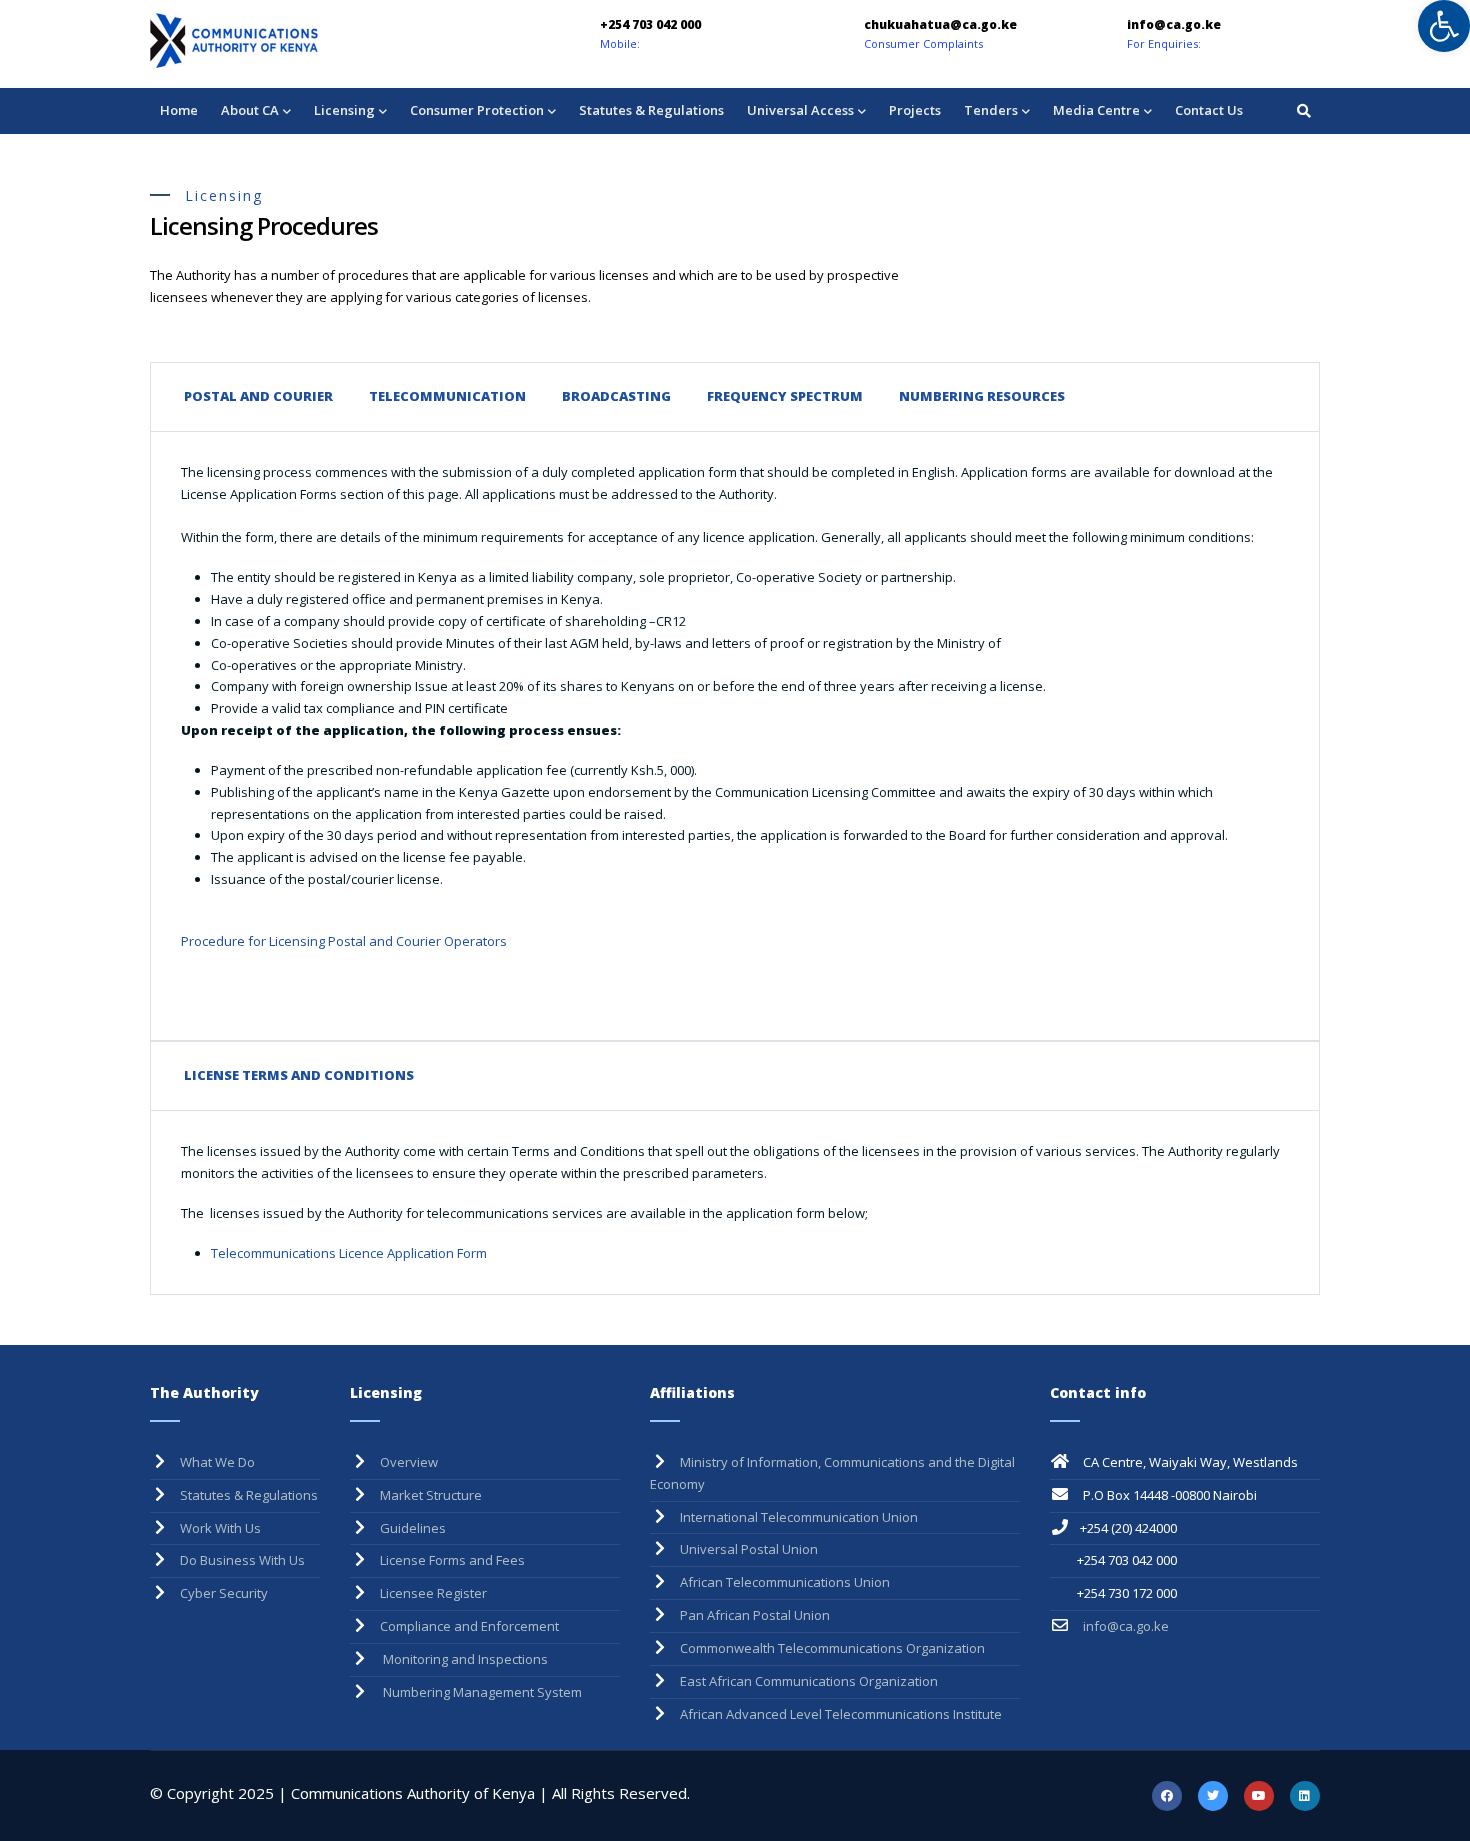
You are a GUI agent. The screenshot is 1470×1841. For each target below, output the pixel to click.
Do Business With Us (242, 1560)
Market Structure (431, 1495)
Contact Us (1209, 110)
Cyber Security (224, 1593)
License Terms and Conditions (299, 1075)
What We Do (217, 1462)
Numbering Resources (982, 396)
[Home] (290, 40)
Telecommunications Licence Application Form (350, 1253)
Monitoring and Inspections (464, 1659)
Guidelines (413, 1528)
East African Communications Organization (809, 1681)
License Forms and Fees (452, 1560)
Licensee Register (433, 1593)
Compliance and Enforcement (469, 1626)
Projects (915, 110)
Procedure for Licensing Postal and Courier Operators (344, 941)
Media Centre (1096, 110)
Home (179, 110)
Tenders (991, 110)
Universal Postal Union (749, 1549)
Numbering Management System (481, 1692)
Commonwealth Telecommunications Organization (832, 1648)
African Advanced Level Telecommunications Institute (841, 1714)
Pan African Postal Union (755, 1615)
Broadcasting (616, 396)
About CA (250, 110)
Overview (409, 1462)
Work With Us (220, 1528)
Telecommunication (447, 396)
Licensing (344, 110)
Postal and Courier (258, 396)
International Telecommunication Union (799, 1517)
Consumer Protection (477, 110)
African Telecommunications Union (785, 1582)
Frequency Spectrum (785, 396)
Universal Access (800, 110)
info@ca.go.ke (1124, 1626)
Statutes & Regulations (651, 110)
